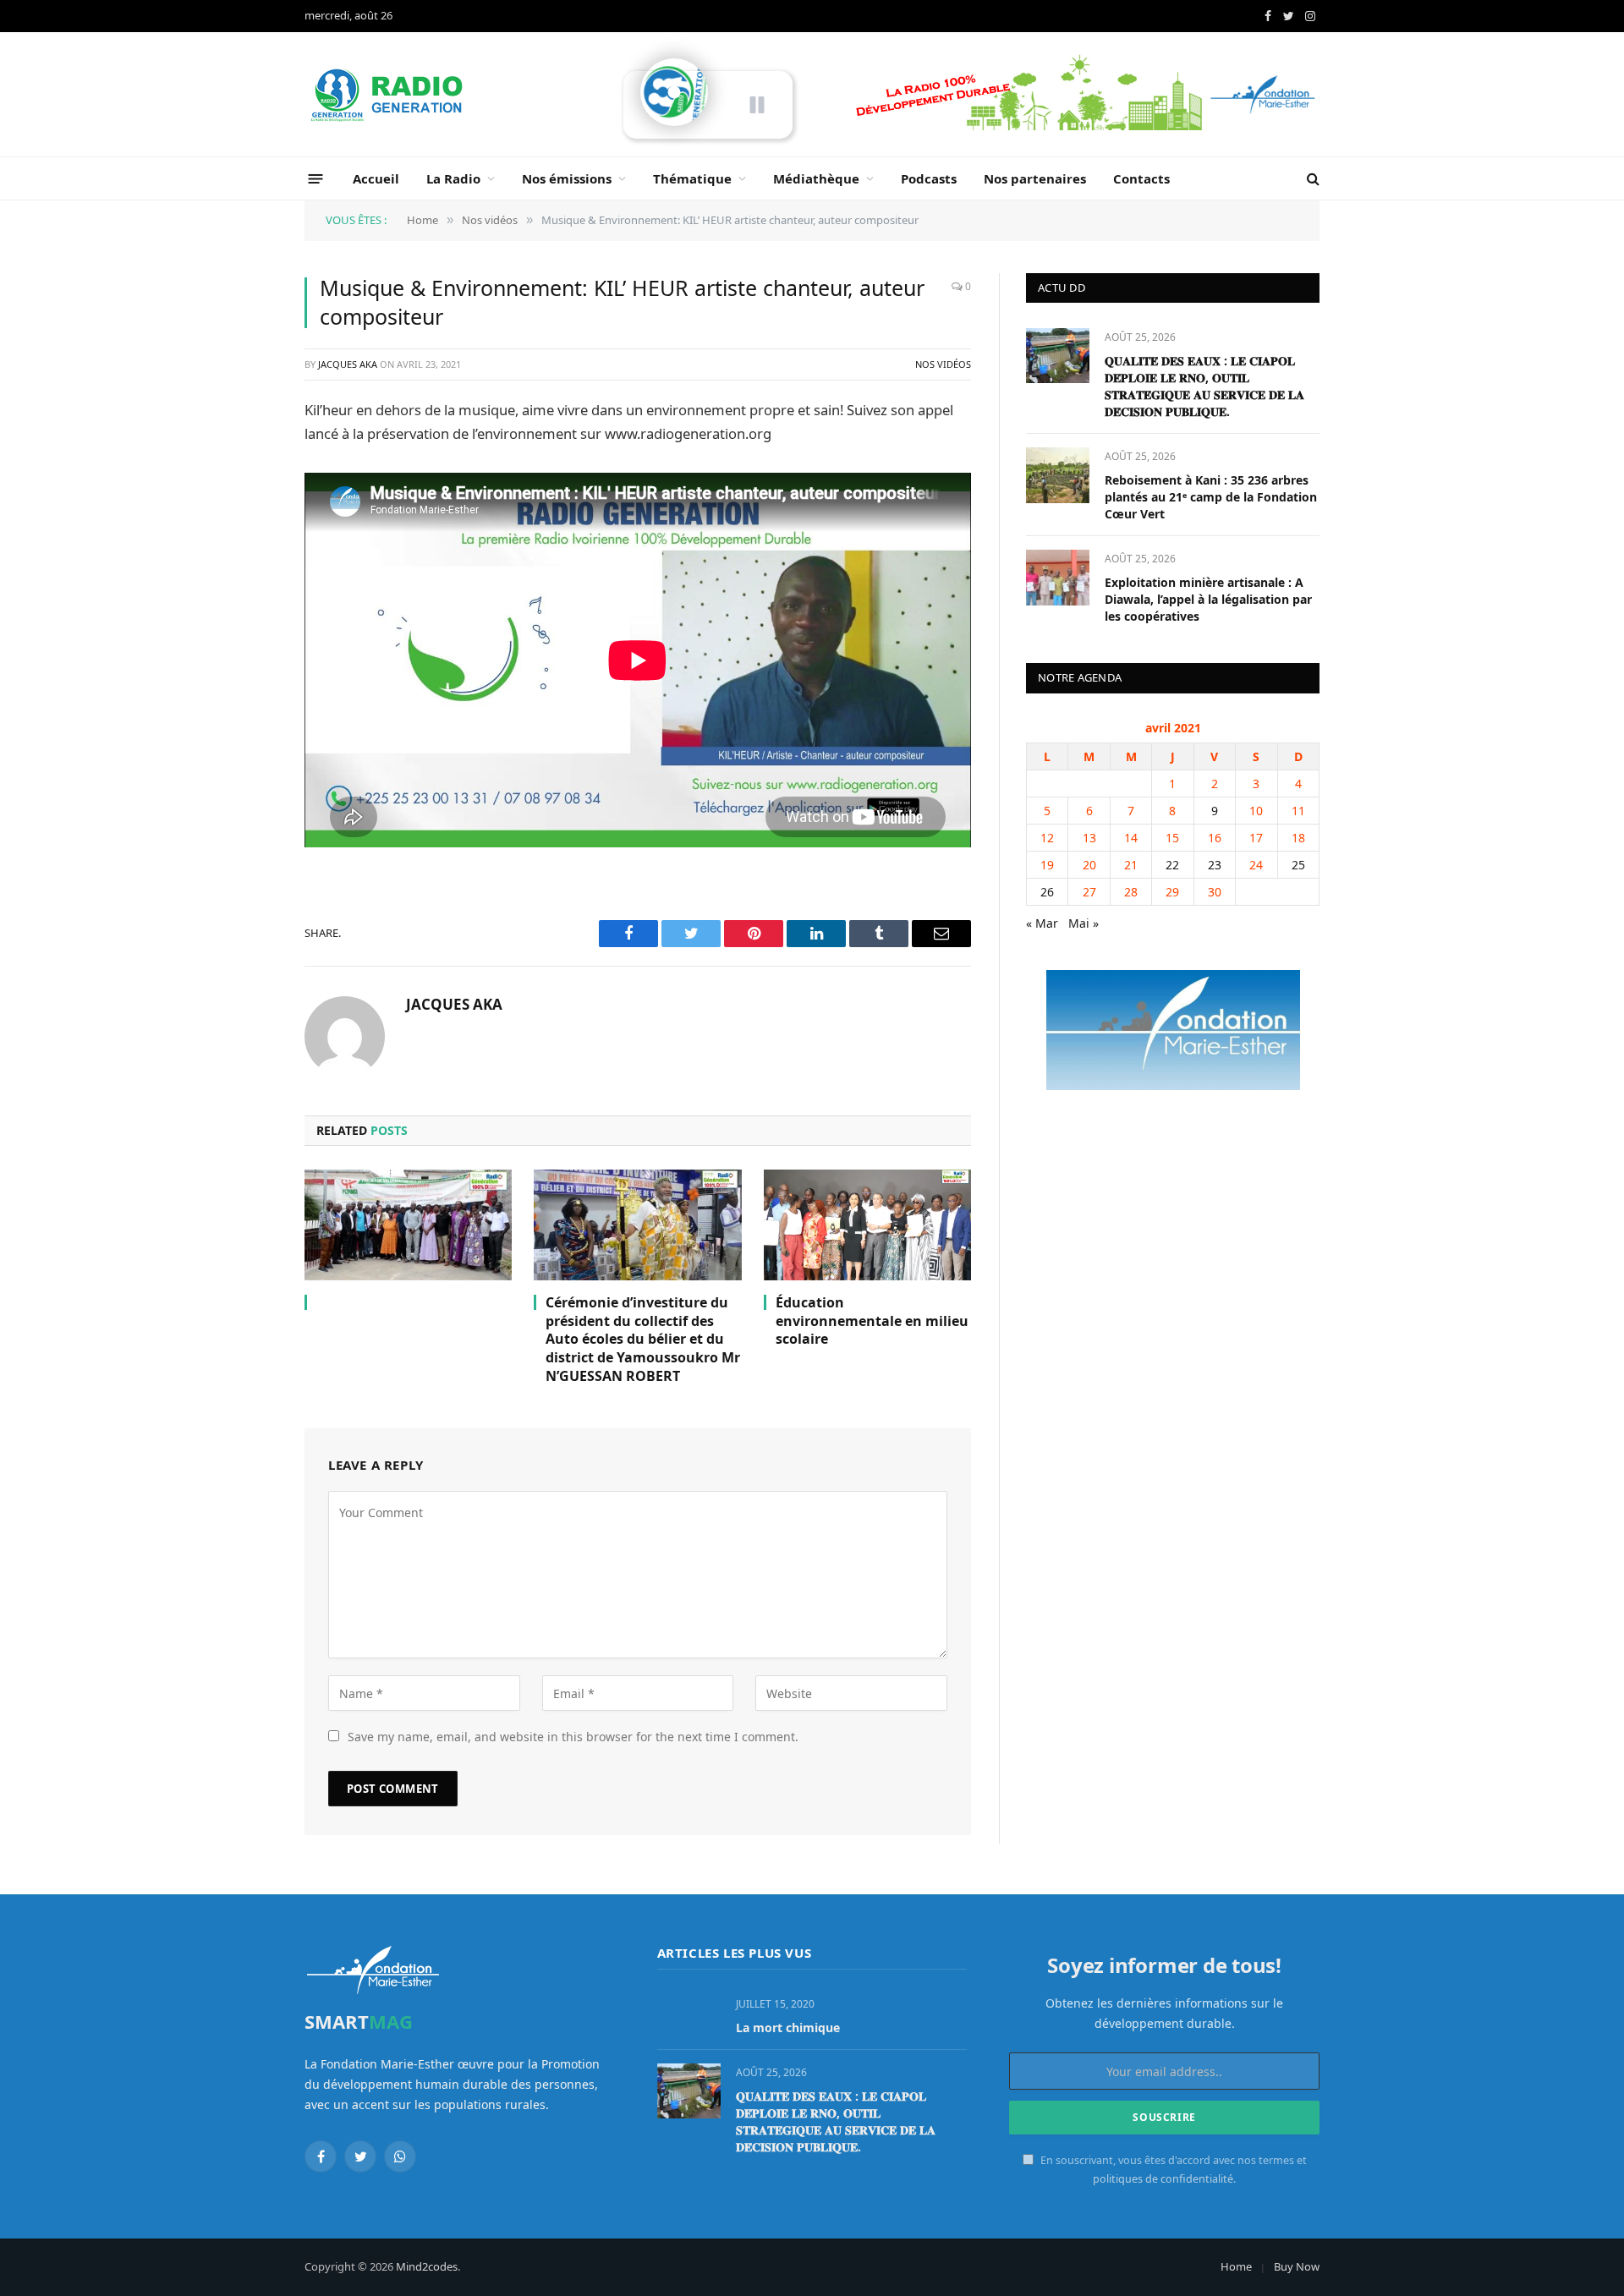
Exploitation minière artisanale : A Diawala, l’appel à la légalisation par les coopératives (1208, 599)
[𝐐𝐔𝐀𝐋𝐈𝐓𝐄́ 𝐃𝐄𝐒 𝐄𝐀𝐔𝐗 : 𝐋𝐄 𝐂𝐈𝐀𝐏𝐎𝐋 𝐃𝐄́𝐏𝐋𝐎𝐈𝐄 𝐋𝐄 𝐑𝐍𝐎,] (1058, 356)
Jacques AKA (348, 364)
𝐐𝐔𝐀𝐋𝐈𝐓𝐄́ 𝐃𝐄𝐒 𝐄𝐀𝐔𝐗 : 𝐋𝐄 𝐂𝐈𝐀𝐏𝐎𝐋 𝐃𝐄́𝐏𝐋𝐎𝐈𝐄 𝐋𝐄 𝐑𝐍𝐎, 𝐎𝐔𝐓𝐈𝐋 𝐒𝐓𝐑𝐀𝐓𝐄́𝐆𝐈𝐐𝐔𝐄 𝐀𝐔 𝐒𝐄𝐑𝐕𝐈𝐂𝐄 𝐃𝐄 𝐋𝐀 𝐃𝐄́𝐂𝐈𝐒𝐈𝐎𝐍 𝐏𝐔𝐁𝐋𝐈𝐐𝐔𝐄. (1204, 386)
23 (1215, 865)
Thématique (692, 178)
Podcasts (929, 178)
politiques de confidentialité (1163, 2179)
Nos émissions (567, 178)
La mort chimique (788, 2027)
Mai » (1084, 923)
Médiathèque (816, 178)
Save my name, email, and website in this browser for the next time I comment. (573, 1737)
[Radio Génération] (389, 95)
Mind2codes (427, 2266)
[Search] (1311, 179)
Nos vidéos (943, 364)
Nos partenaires (1035, 178)
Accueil (376, 178)
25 (1298, 865)
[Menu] (316, 178)
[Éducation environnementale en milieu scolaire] (867, 1225)
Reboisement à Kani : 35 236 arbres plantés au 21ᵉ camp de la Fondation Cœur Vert (1211, 497)
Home (1236, 2266)
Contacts (1141, 178)
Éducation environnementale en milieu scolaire (872, 1321)
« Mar (1042, 923)
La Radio (453, 178)
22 (1172, 865)
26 (1047, 892)
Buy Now (1297, 2266)
